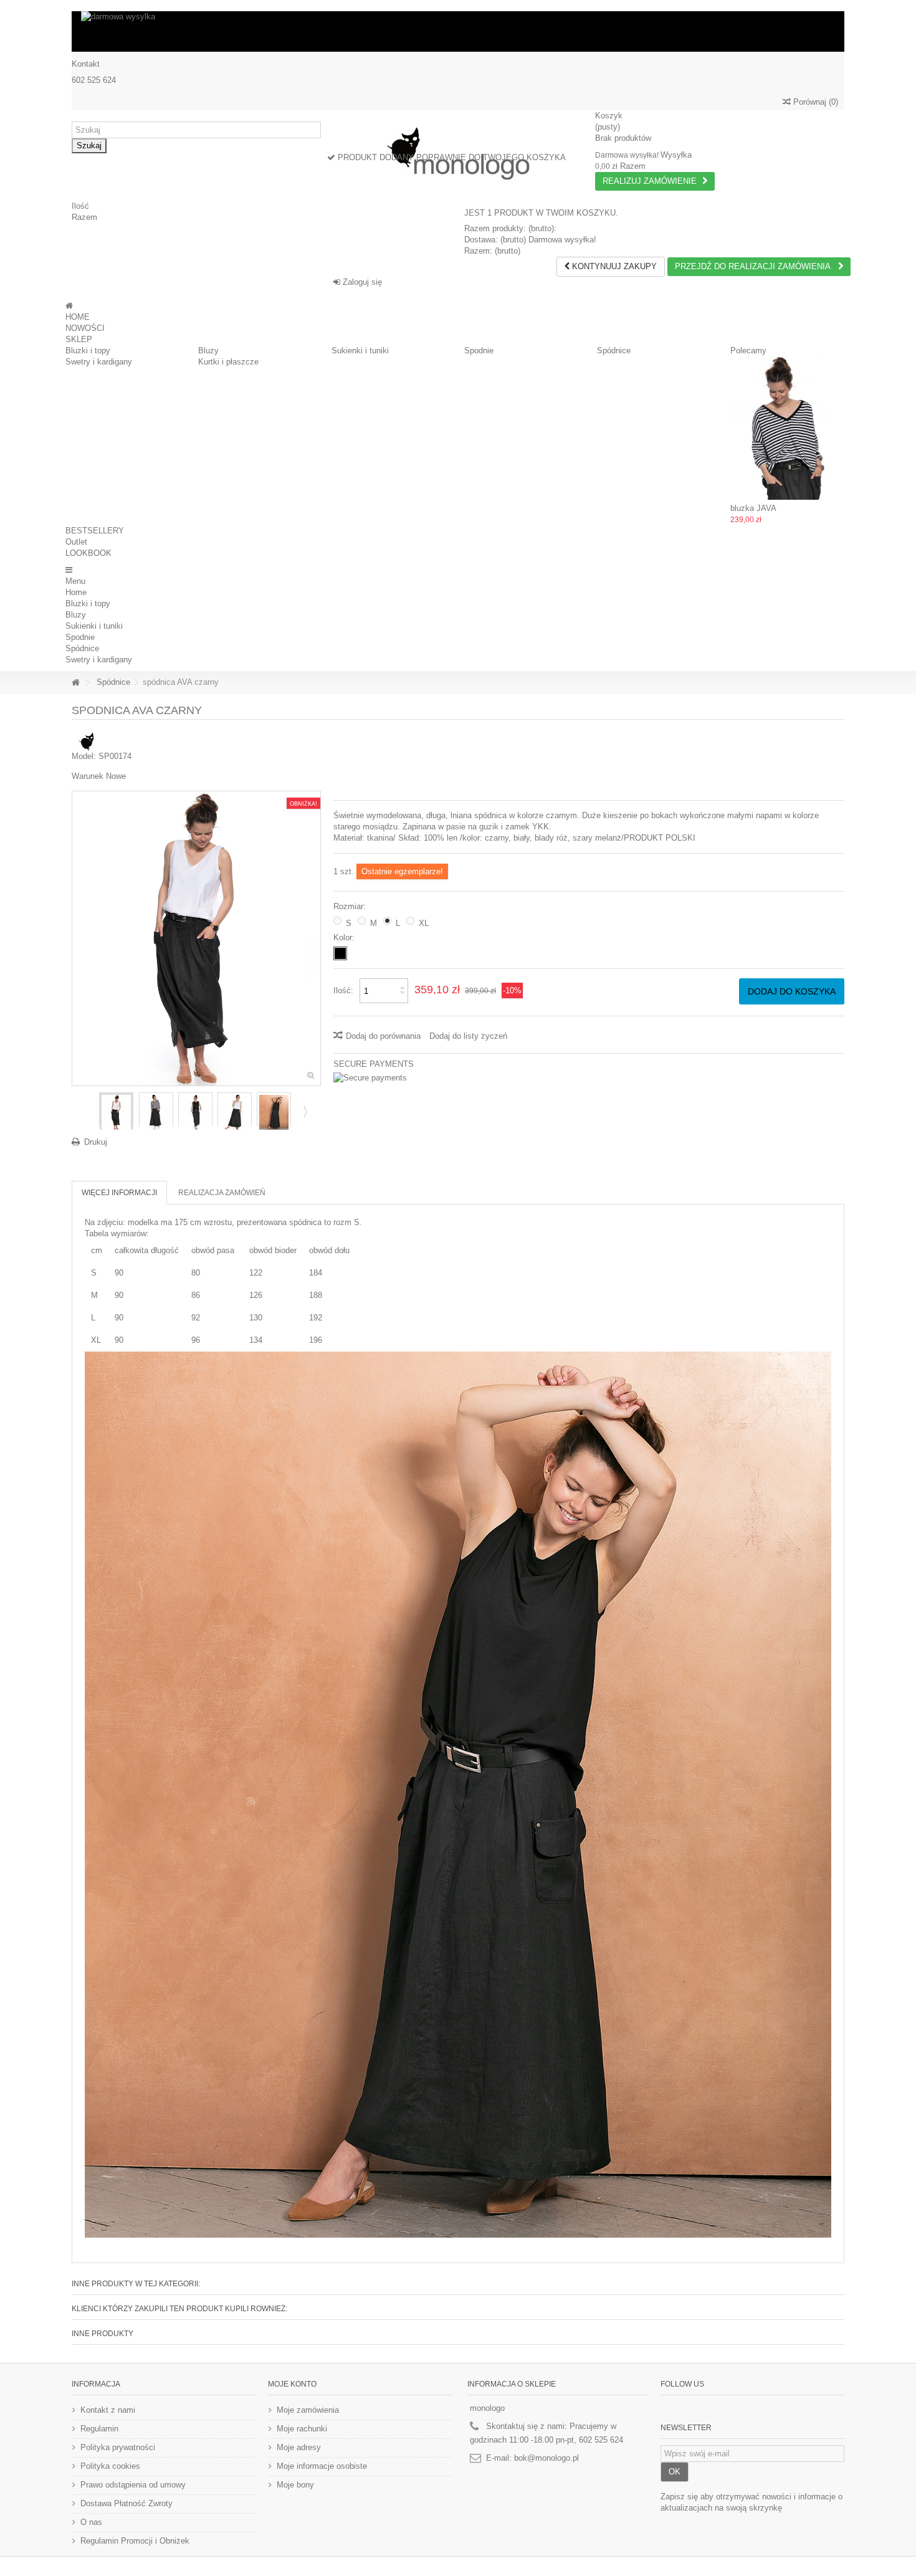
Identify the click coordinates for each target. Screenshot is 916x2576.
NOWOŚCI (85, 328)
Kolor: (345, 937)
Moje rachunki (302, 2429)
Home (76, 592)
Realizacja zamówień (222, 1193)
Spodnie (479, 351)
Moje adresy (299, 2447)
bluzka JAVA (753, 508)
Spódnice (614, 351)
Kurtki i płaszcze (228, 362)
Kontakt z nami (108, 2410)
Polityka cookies (110, 2466)
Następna (304, 1111)
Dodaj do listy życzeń (468, 1036)
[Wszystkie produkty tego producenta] (87, 741)
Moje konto (292, 2384)
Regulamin (99, 2429)
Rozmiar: (351, 906)
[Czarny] (340, 953)
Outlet (76, 542)
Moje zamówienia (308, 2410)
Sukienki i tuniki (360, 351)
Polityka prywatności (118, 2447)
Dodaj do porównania (383, 1036)
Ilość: (343, 990)
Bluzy (208, 351)
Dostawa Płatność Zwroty (126, 2503)
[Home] (69, 306)
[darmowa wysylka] (458, 31)
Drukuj (96, 1142)
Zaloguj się (361, 282)
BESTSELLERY (95, 531)
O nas (91, 2522)
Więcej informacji (119, 1193)
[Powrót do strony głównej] (75, 683)
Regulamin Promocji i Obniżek (135, 2541)
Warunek (88, 776)
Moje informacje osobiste (322, 2466)
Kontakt (86, 64)
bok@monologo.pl (546, 2458)
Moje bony (295, 2485)
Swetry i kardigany (99, 362)
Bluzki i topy (88, 351)
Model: (84, 756)
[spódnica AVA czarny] (116, 1112)
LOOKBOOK (88, 553)
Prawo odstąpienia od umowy (133, 2485)
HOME (78, 317)
